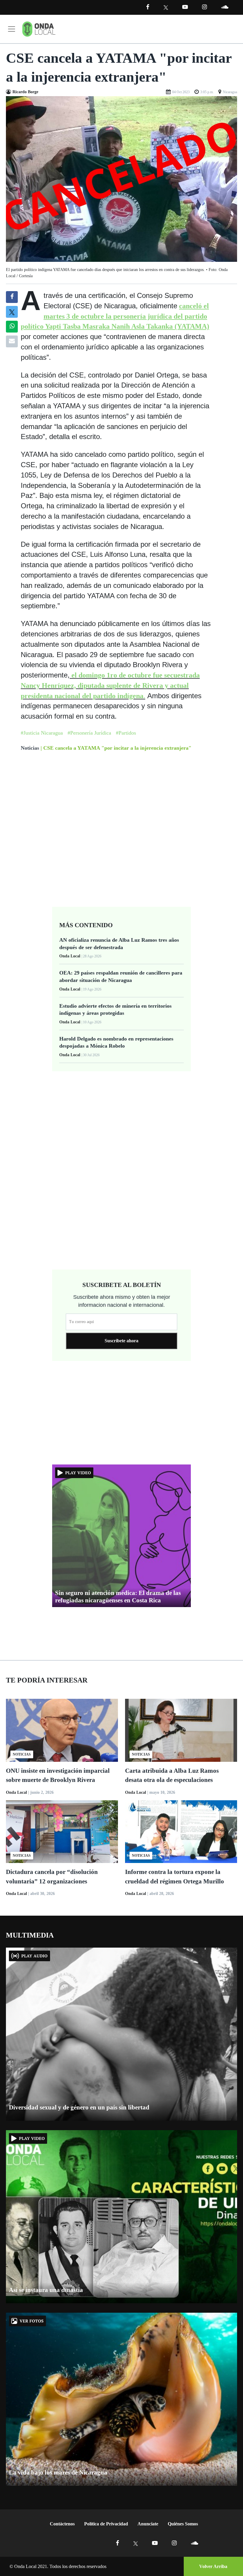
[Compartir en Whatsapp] (12, 327)
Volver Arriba (213, 2566)
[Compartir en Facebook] (12, 297)
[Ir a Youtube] (185, 7)
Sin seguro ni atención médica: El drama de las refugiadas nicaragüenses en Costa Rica (118, 1597)
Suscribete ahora (121, 1341)
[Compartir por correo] (12, 341)
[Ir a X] (136, 2543)
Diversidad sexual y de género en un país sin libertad (79, 2107)
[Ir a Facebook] (117, 2543)
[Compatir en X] (12, 312)
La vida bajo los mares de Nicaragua (58, 2472)
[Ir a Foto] (121, 179)
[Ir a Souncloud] (225, 7)
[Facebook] (148, 7)
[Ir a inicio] (39, 29)
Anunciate (148, 2524)
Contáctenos (62, 2524)
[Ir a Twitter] (166, 8)
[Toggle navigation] (12, 29)
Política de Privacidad (106, 2524)
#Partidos (126, 733)
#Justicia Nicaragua (42, 733)
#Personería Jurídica (89, 733)
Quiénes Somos (183, 2524)
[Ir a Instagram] (204, 7)
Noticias (30, 748)
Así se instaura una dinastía (46, 2290)
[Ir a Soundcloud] (194, 2543)
